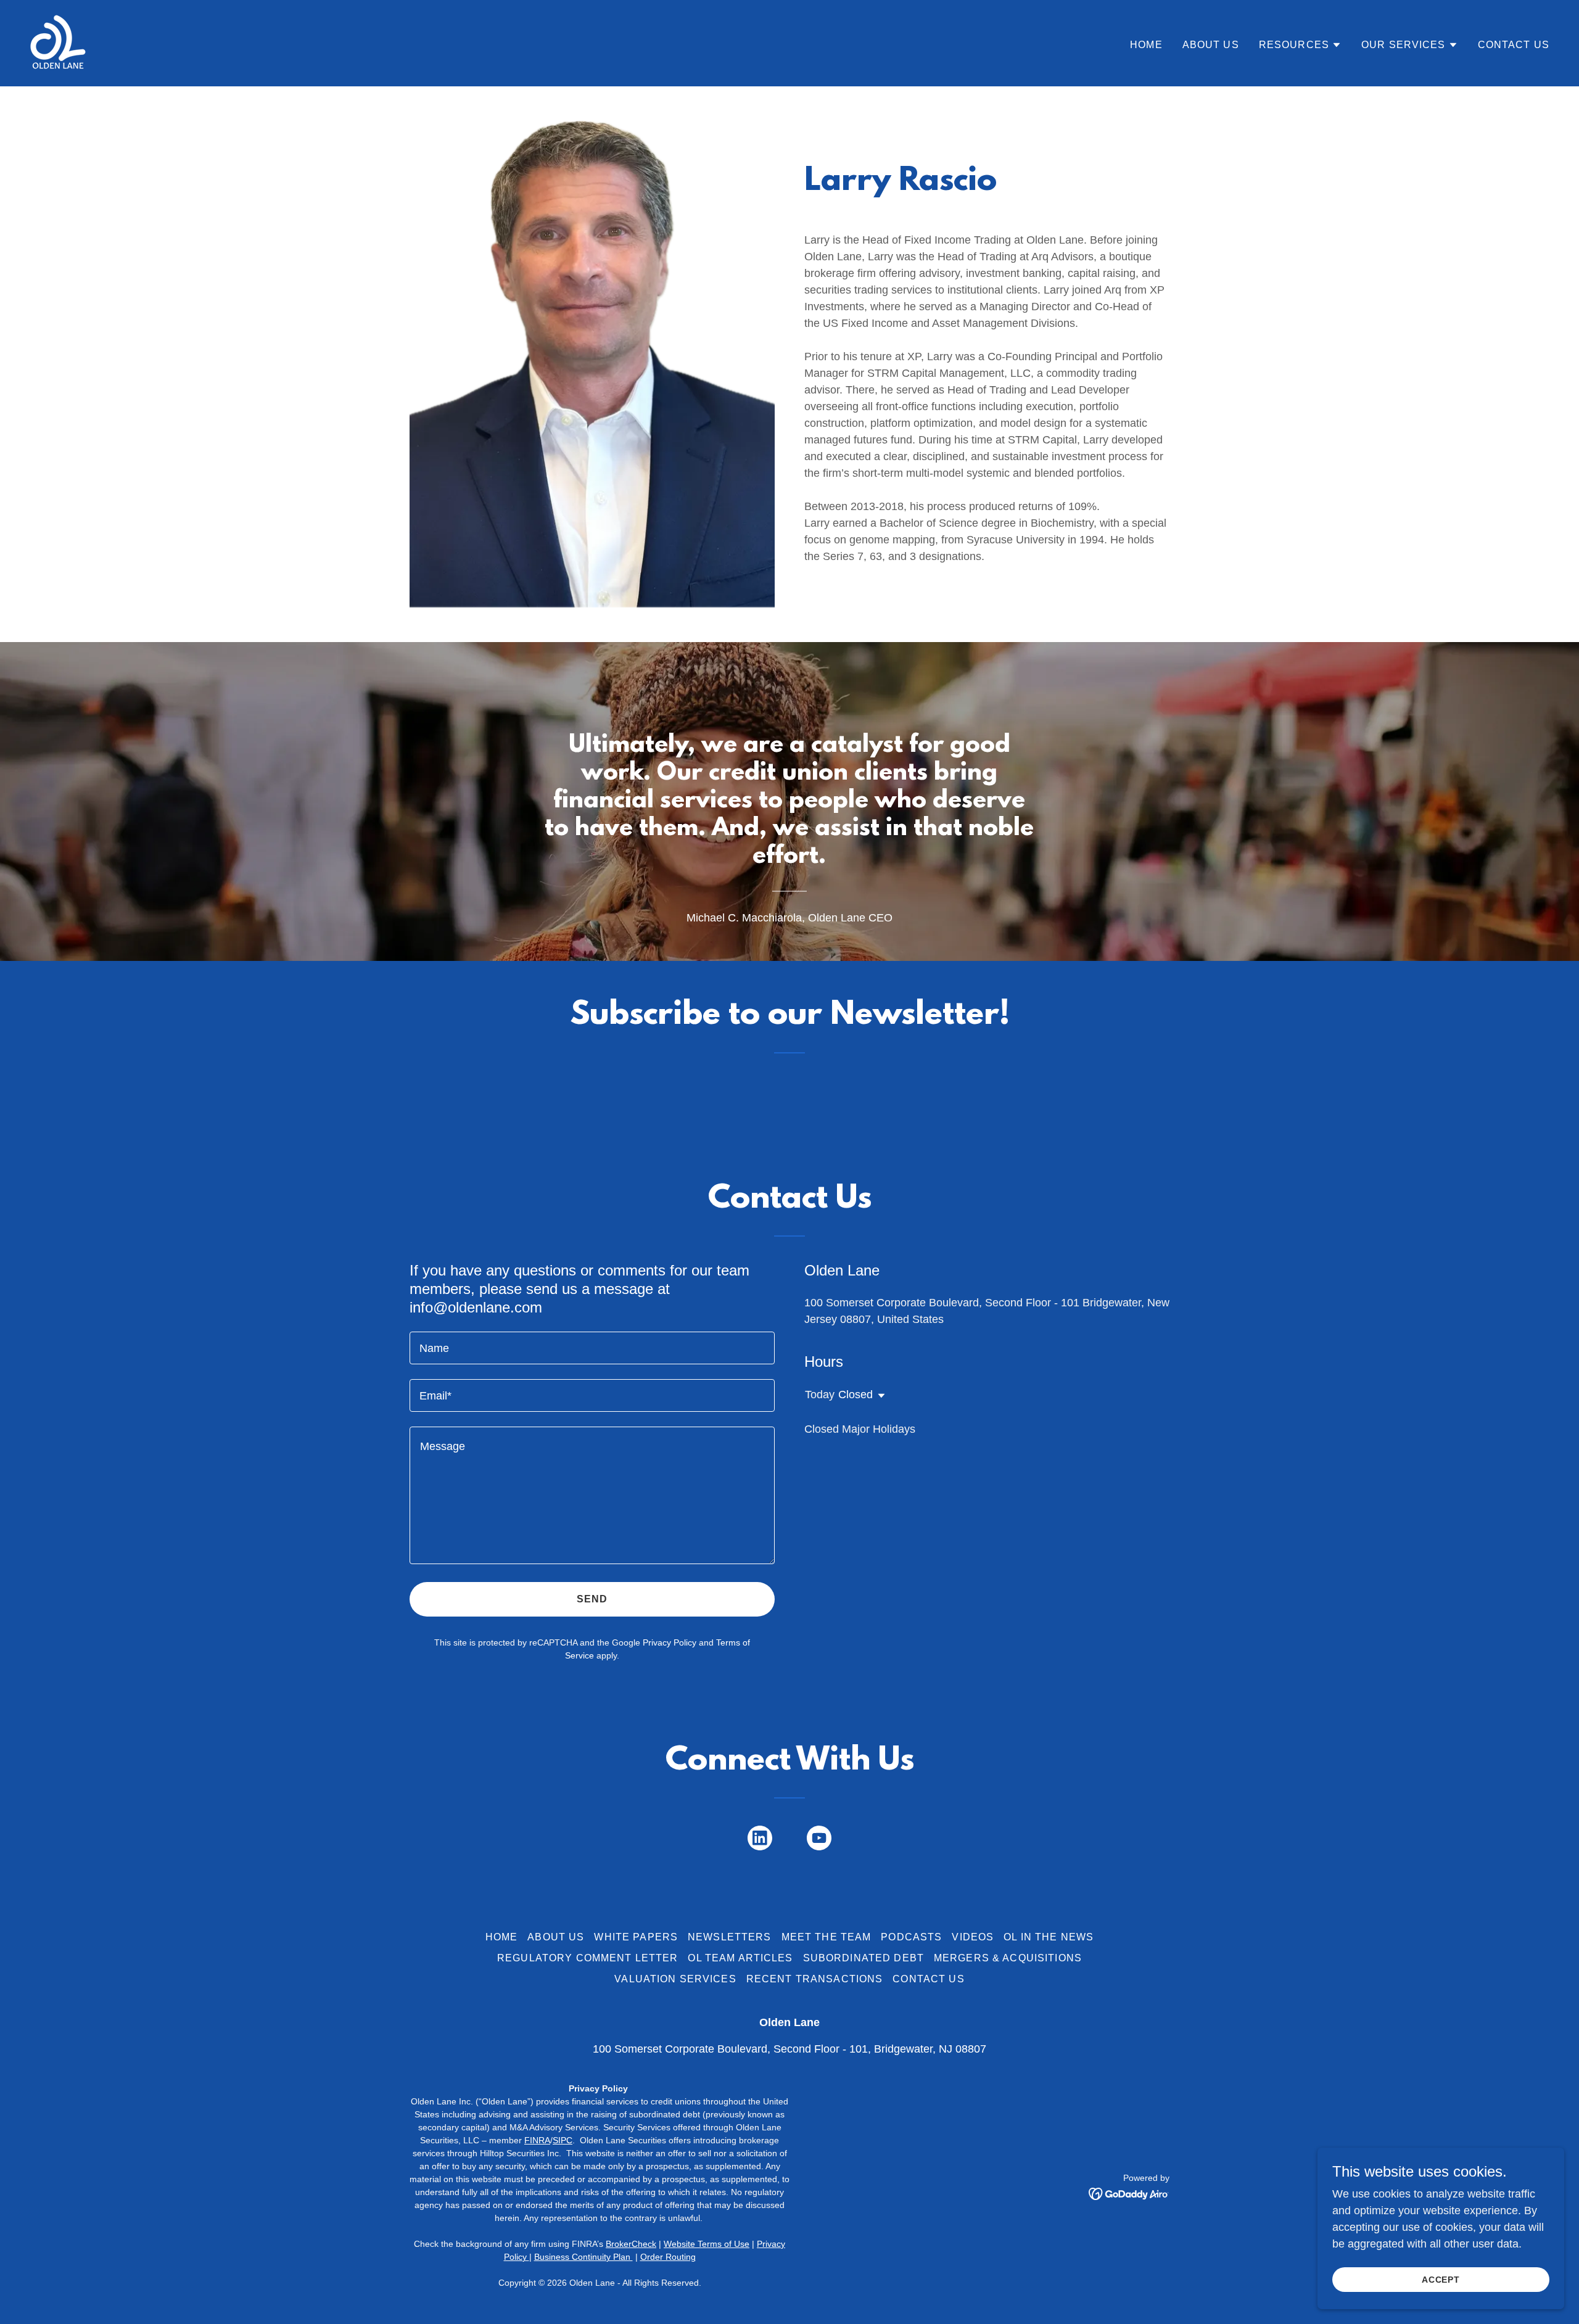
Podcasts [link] (911, 1937)
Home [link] (1146, 45)
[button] (1300, 45)
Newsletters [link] (730, 1937)
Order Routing (668, 2257)
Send (592, 1599)
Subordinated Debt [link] (864, 1958)
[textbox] (592, 1348)
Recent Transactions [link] (815, 1979)
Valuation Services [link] (675, 1979)
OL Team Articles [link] (740, 1958)
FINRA (537, 2140)
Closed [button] (855, 1395)
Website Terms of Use (707, 2244)
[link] (58, 43)
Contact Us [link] (1514, 45)
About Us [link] (1211, 45)
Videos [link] (973, 1937)
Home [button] (502, 1937)
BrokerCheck (631, 2244)
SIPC (563, 2140)
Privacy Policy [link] (670, 1642)
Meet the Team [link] (827, 1937)
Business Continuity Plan (583, 2257)
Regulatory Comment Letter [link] (587, 1958)
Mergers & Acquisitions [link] (1008, 1958)
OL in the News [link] (1049, 1937)
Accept (1441, 2280)
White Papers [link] (636, 1937)
